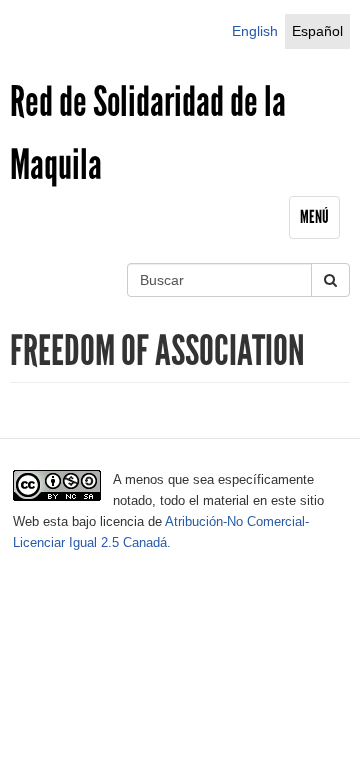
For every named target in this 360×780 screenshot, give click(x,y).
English (255, 31)
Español (317, 31)
